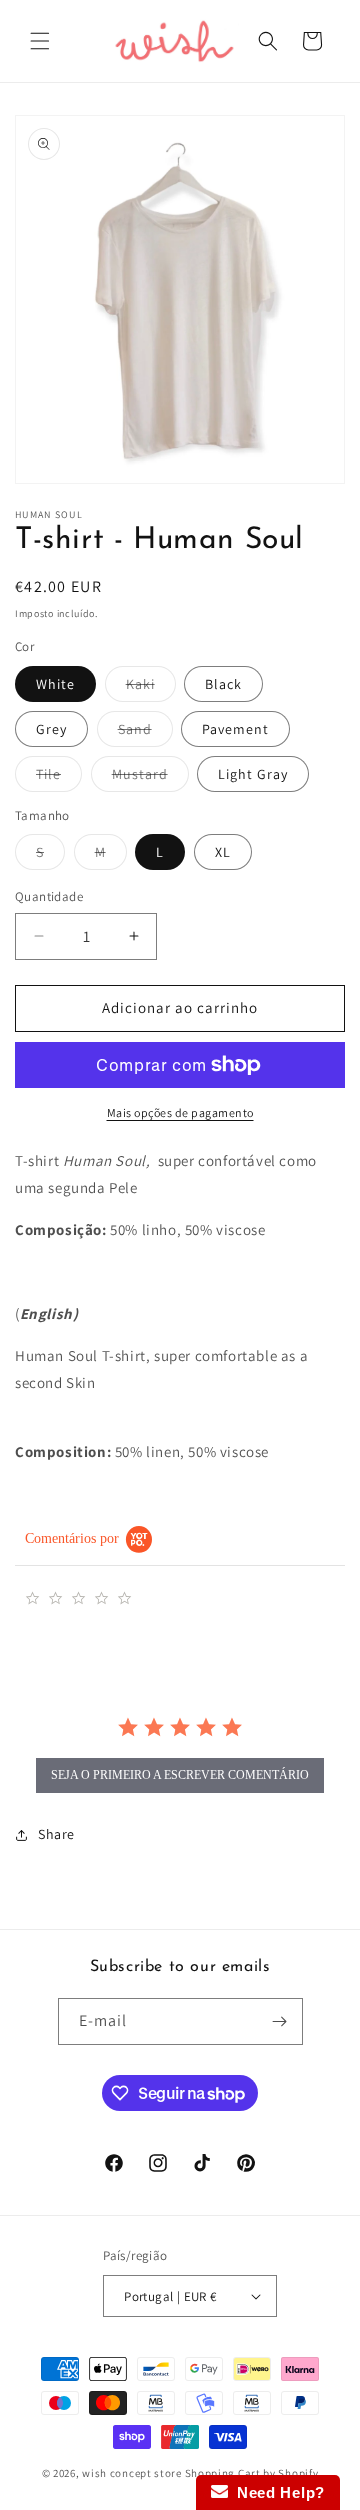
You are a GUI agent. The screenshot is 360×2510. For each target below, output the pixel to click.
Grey (51, 729)
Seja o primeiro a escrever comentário (180, 1775)
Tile (59, 778)
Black (223, 684)
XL (223, 852)
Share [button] (56, 1834)
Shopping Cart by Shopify (252, 2473)
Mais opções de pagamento (180, 1112)
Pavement (235, 729)
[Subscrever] (280, 2021)
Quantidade (49, 896)
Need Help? (276, 2492)
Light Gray (253, 774)
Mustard (150, 778)
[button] (40, 41)
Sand (145, 733)
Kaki (151, 688)
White (55, 684)
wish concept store (132, 2473)
